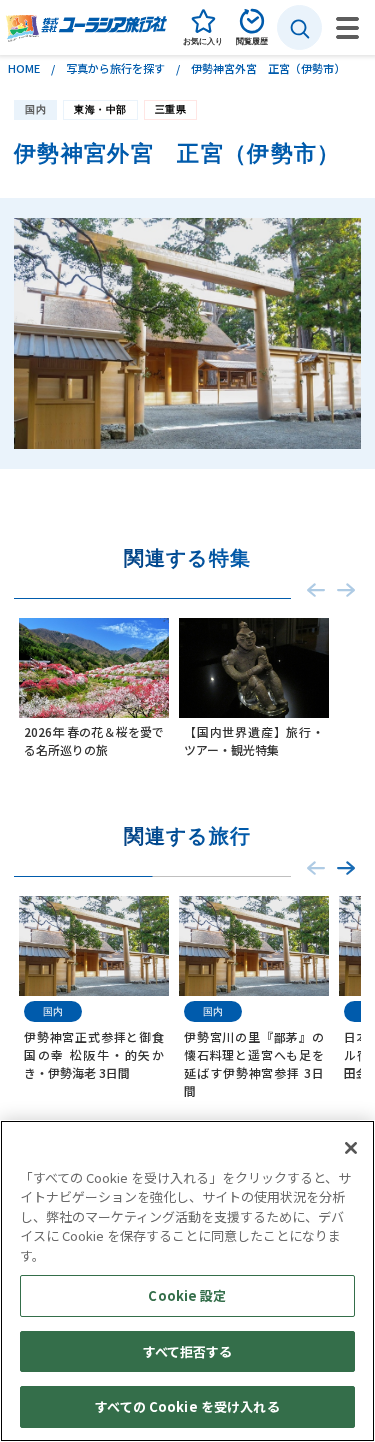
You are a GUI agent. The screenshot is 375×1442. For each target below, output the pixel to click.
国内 (35, 109)
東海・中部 (100, 109)
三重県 (171, 109)
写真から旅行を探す (115, 68)
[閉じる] (351, 1148)
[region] (187, 1281)
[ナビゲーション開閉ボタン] (347, 27)
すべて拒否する (188, 1351)
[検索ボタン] (299, 27)
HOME (24, 68)
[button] (346, 869)
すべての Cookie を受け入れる (187, 1406)
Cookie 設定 (187, 1295)
